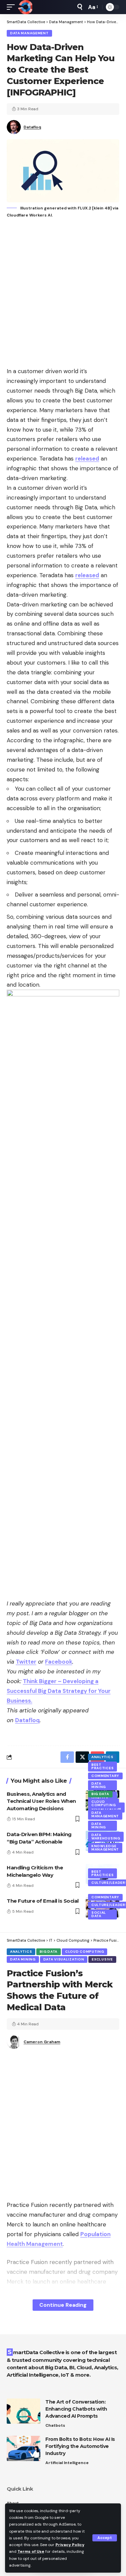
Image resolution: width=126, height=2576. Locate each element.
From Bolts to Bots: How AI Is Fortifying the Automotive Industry (80, 2446)
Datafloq (32, 127)
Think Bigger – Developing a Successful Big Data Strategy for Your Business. (59, 1691)
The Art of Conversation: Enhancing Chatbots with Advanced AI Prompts (76, 2409)
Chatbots (55, 2425)
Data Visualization (64, 1959)
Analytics (102, 1757)
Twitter (26, 1662)
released (87, 459)
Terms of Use (31, 2551)
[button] (105, 2538)
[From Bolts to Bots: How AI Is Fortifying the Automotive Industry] (24, 2448)
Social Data (99, 1914)
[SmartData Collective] (25, 7)
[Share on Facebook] (67, 1757)
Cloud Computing (103, 1803)
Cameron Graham (42, 2042)
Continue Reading (63, 2305)
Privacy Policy (70, 2545)
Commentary (105, 1776)
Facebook (59, 1662)
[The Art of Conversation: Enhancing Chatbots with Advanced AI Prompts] (24, 2411)
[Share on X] (82, 1757)
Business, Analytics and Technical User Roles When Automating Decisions (41, 1801)
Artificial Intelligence (67, 2463)
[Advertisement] (63, 293)
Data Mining (99, 1785)
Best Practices (102, 1766)
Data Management (29, 33)
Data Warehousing (106, 1837)
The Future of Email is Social (43, 1901)
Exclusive (102, 1959)
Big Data (100, 1794)
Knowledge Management (105, 1848)
